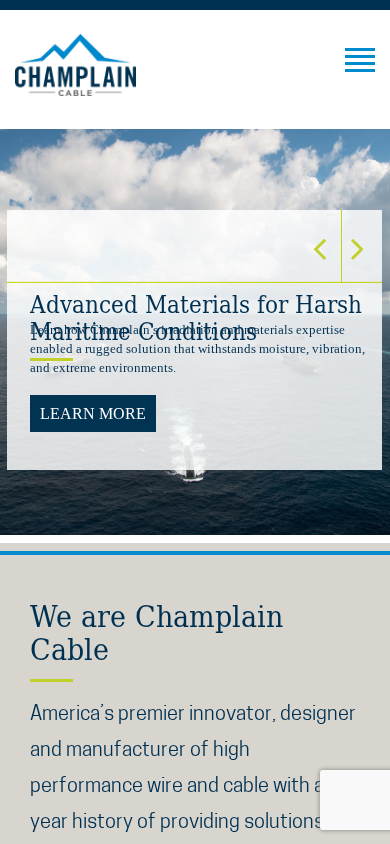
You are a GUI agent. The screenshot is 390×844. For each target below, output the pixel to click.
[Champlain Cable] (75, 65)
